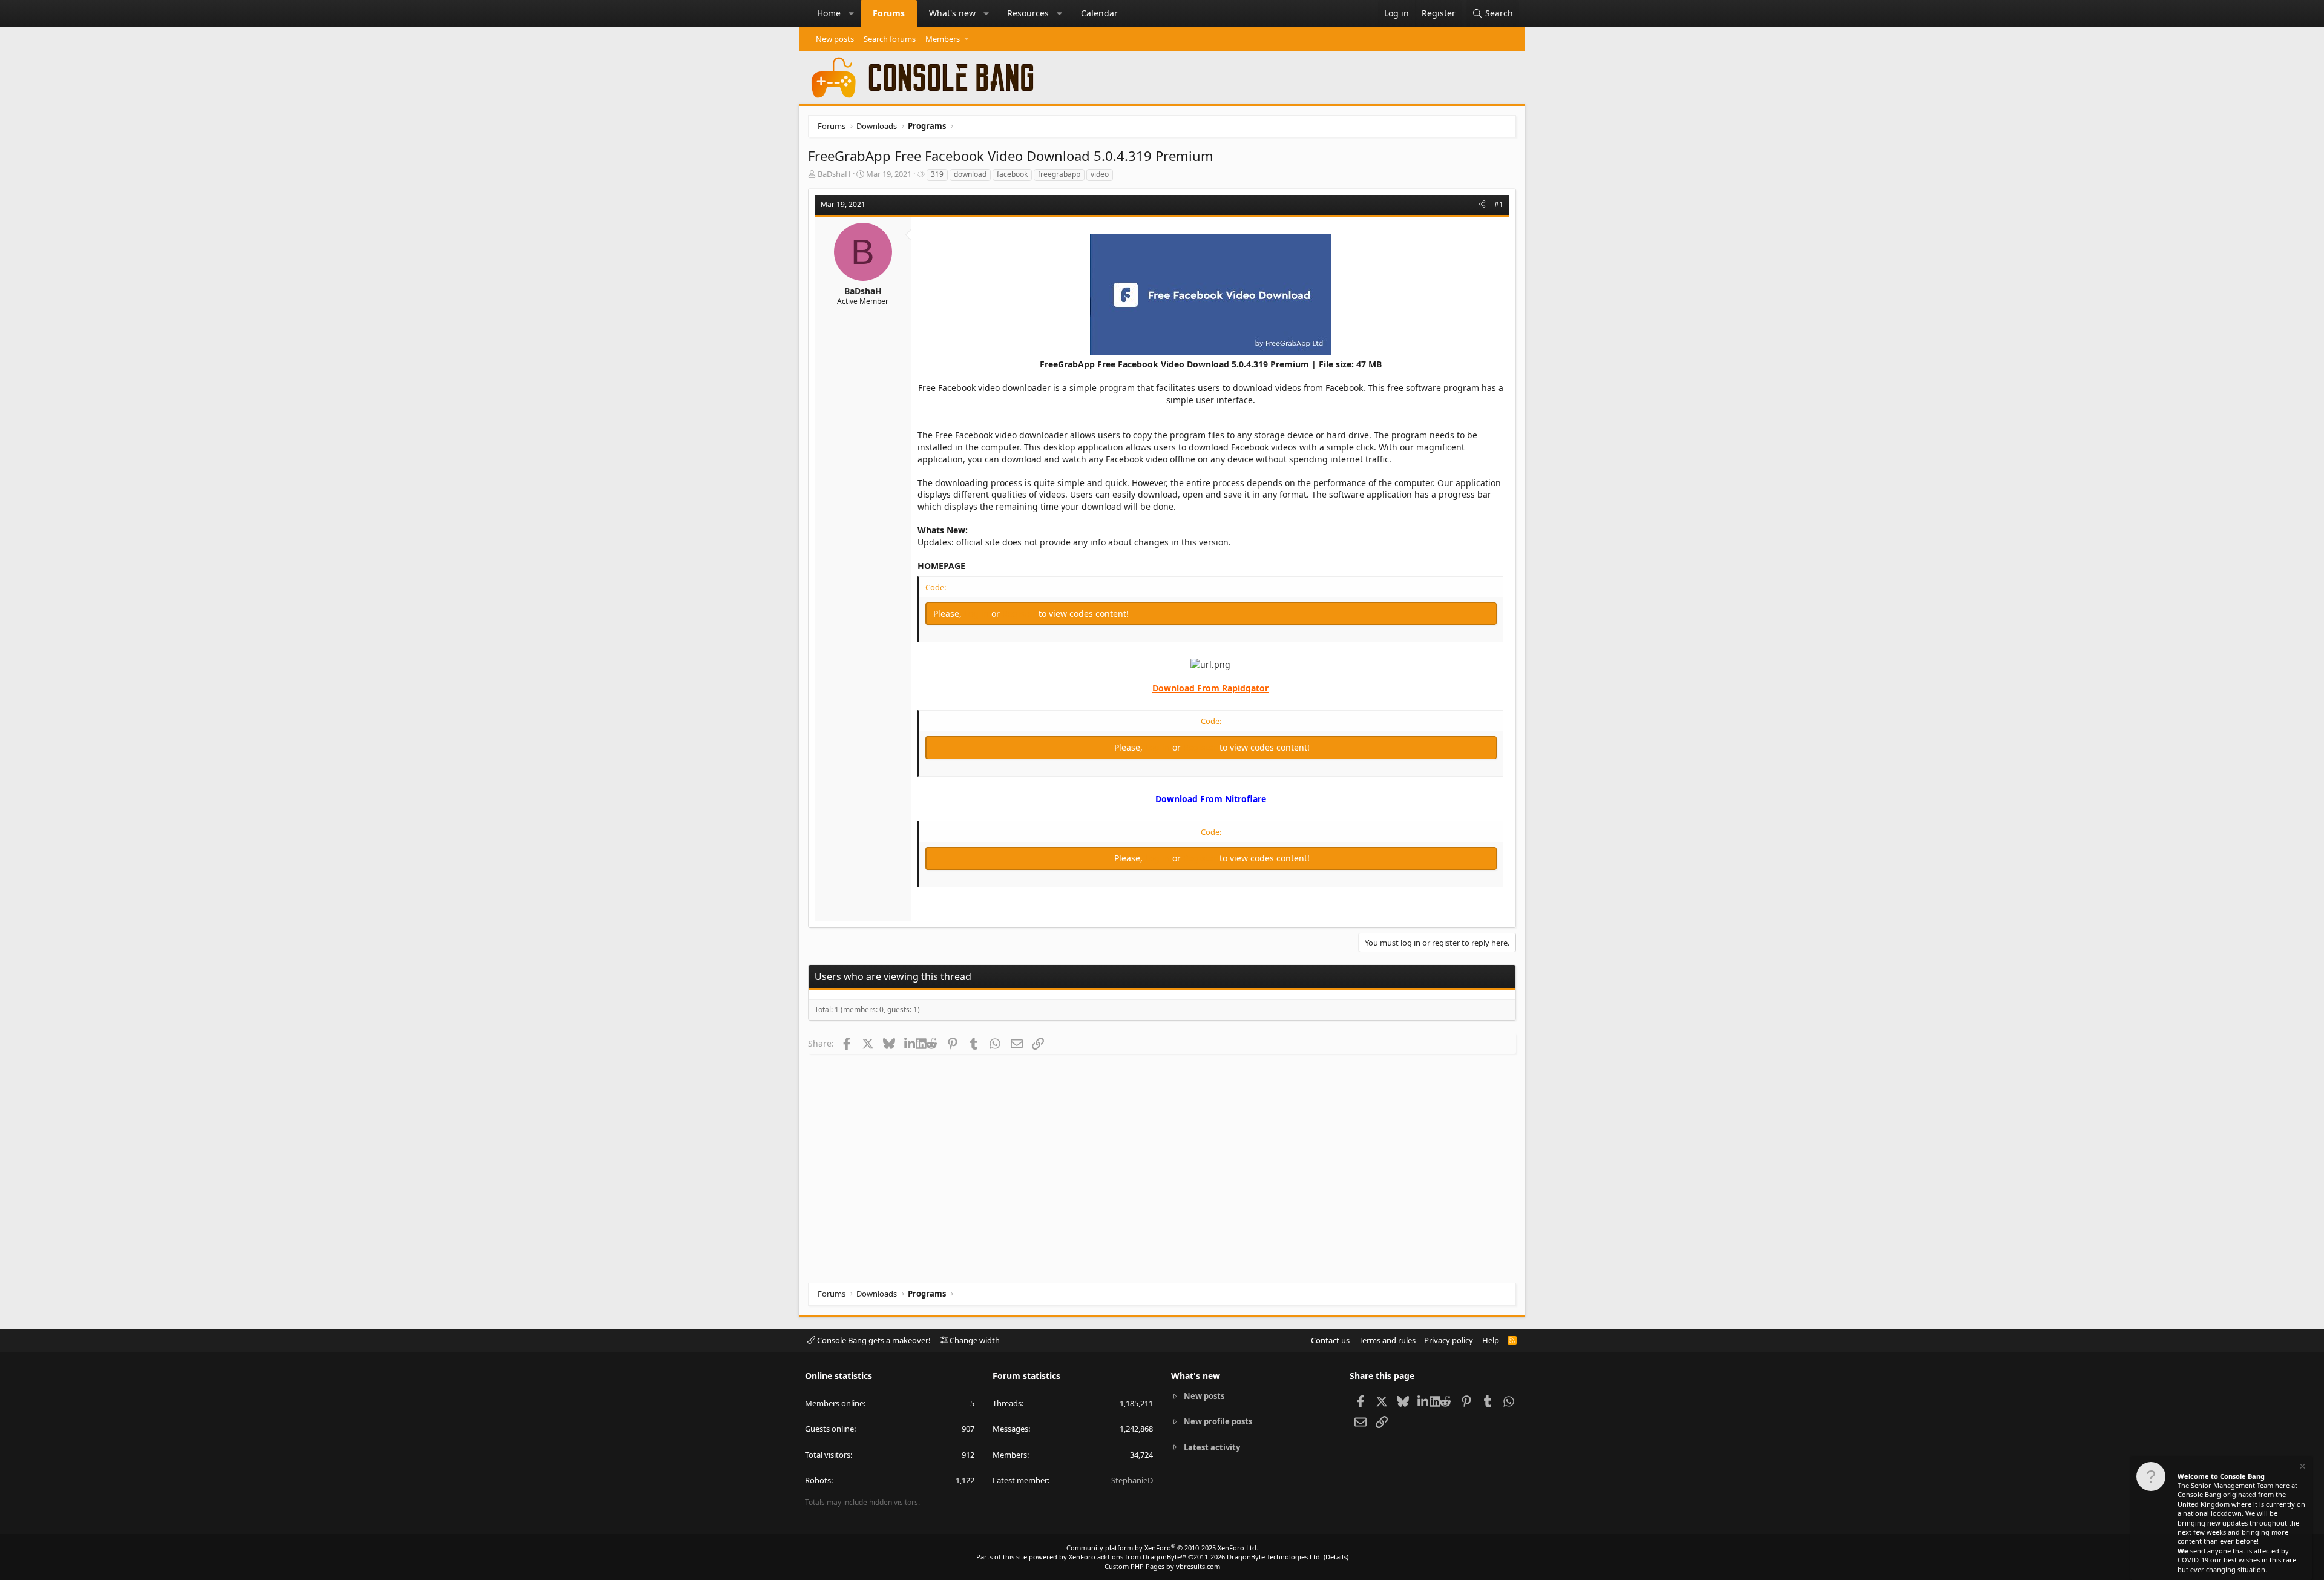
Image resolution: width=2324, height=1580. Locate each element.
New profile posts (1218, 1421)
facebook (1012, 174)
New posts (835, 39)
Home (829, 13)
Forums (889, 13)
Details (1336, 1557)
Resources (1028, 13)
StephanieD (1132, 1480)
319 (937, 174)
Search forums (890, 39)
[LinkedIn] (910, 1043)
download (970, 174)
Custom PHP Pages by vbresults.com (1162, 1566)
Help (1491, 1340)
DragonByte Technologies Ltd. (1274, 1557)
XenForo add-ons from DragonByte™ (1128, 1557)
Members (943, 39)
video (1100, 174)
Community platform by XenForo (1162, 1548)
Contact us (1330, 1340)
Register (1020, 614)
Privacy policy (1449, 1340)
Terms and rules (1387, 1340)
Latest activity (1212, 1447)
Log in (978, 614)
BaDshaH (834, 174)
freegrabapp (1059, 174)
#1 (1499, 204)
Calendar (1099, 13)
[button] (852, 13)
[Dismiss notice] (2302, 1468)
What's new (952, 13)
